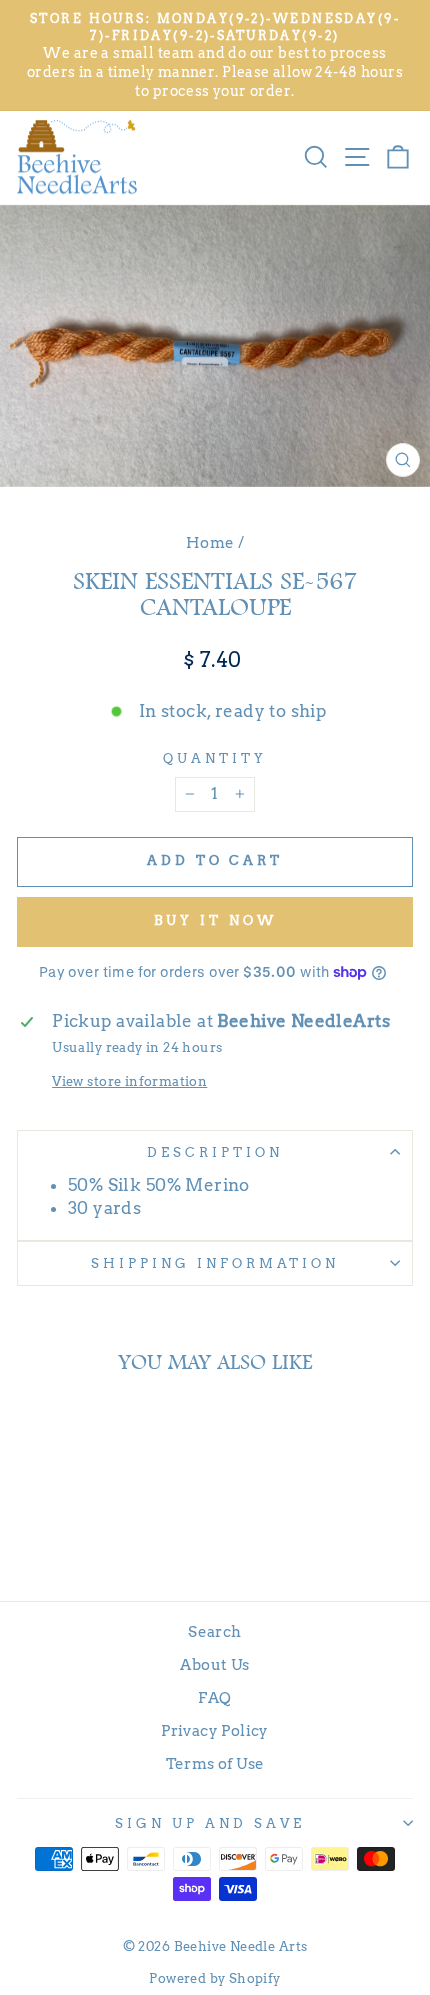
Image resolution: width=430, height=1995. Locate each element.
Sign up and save (210, 1823)
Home (210, 542)
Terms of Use (215, 1763)
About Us (214, 1664)
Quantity (215, 758)
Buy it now (215, 920)
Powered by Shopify (214, 1978)
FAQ (214, 1697)
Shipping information (215, 1263)
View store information (129, 1081)
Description (215, 1152)
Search (214, 1631)
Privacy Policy (215, 1730)
